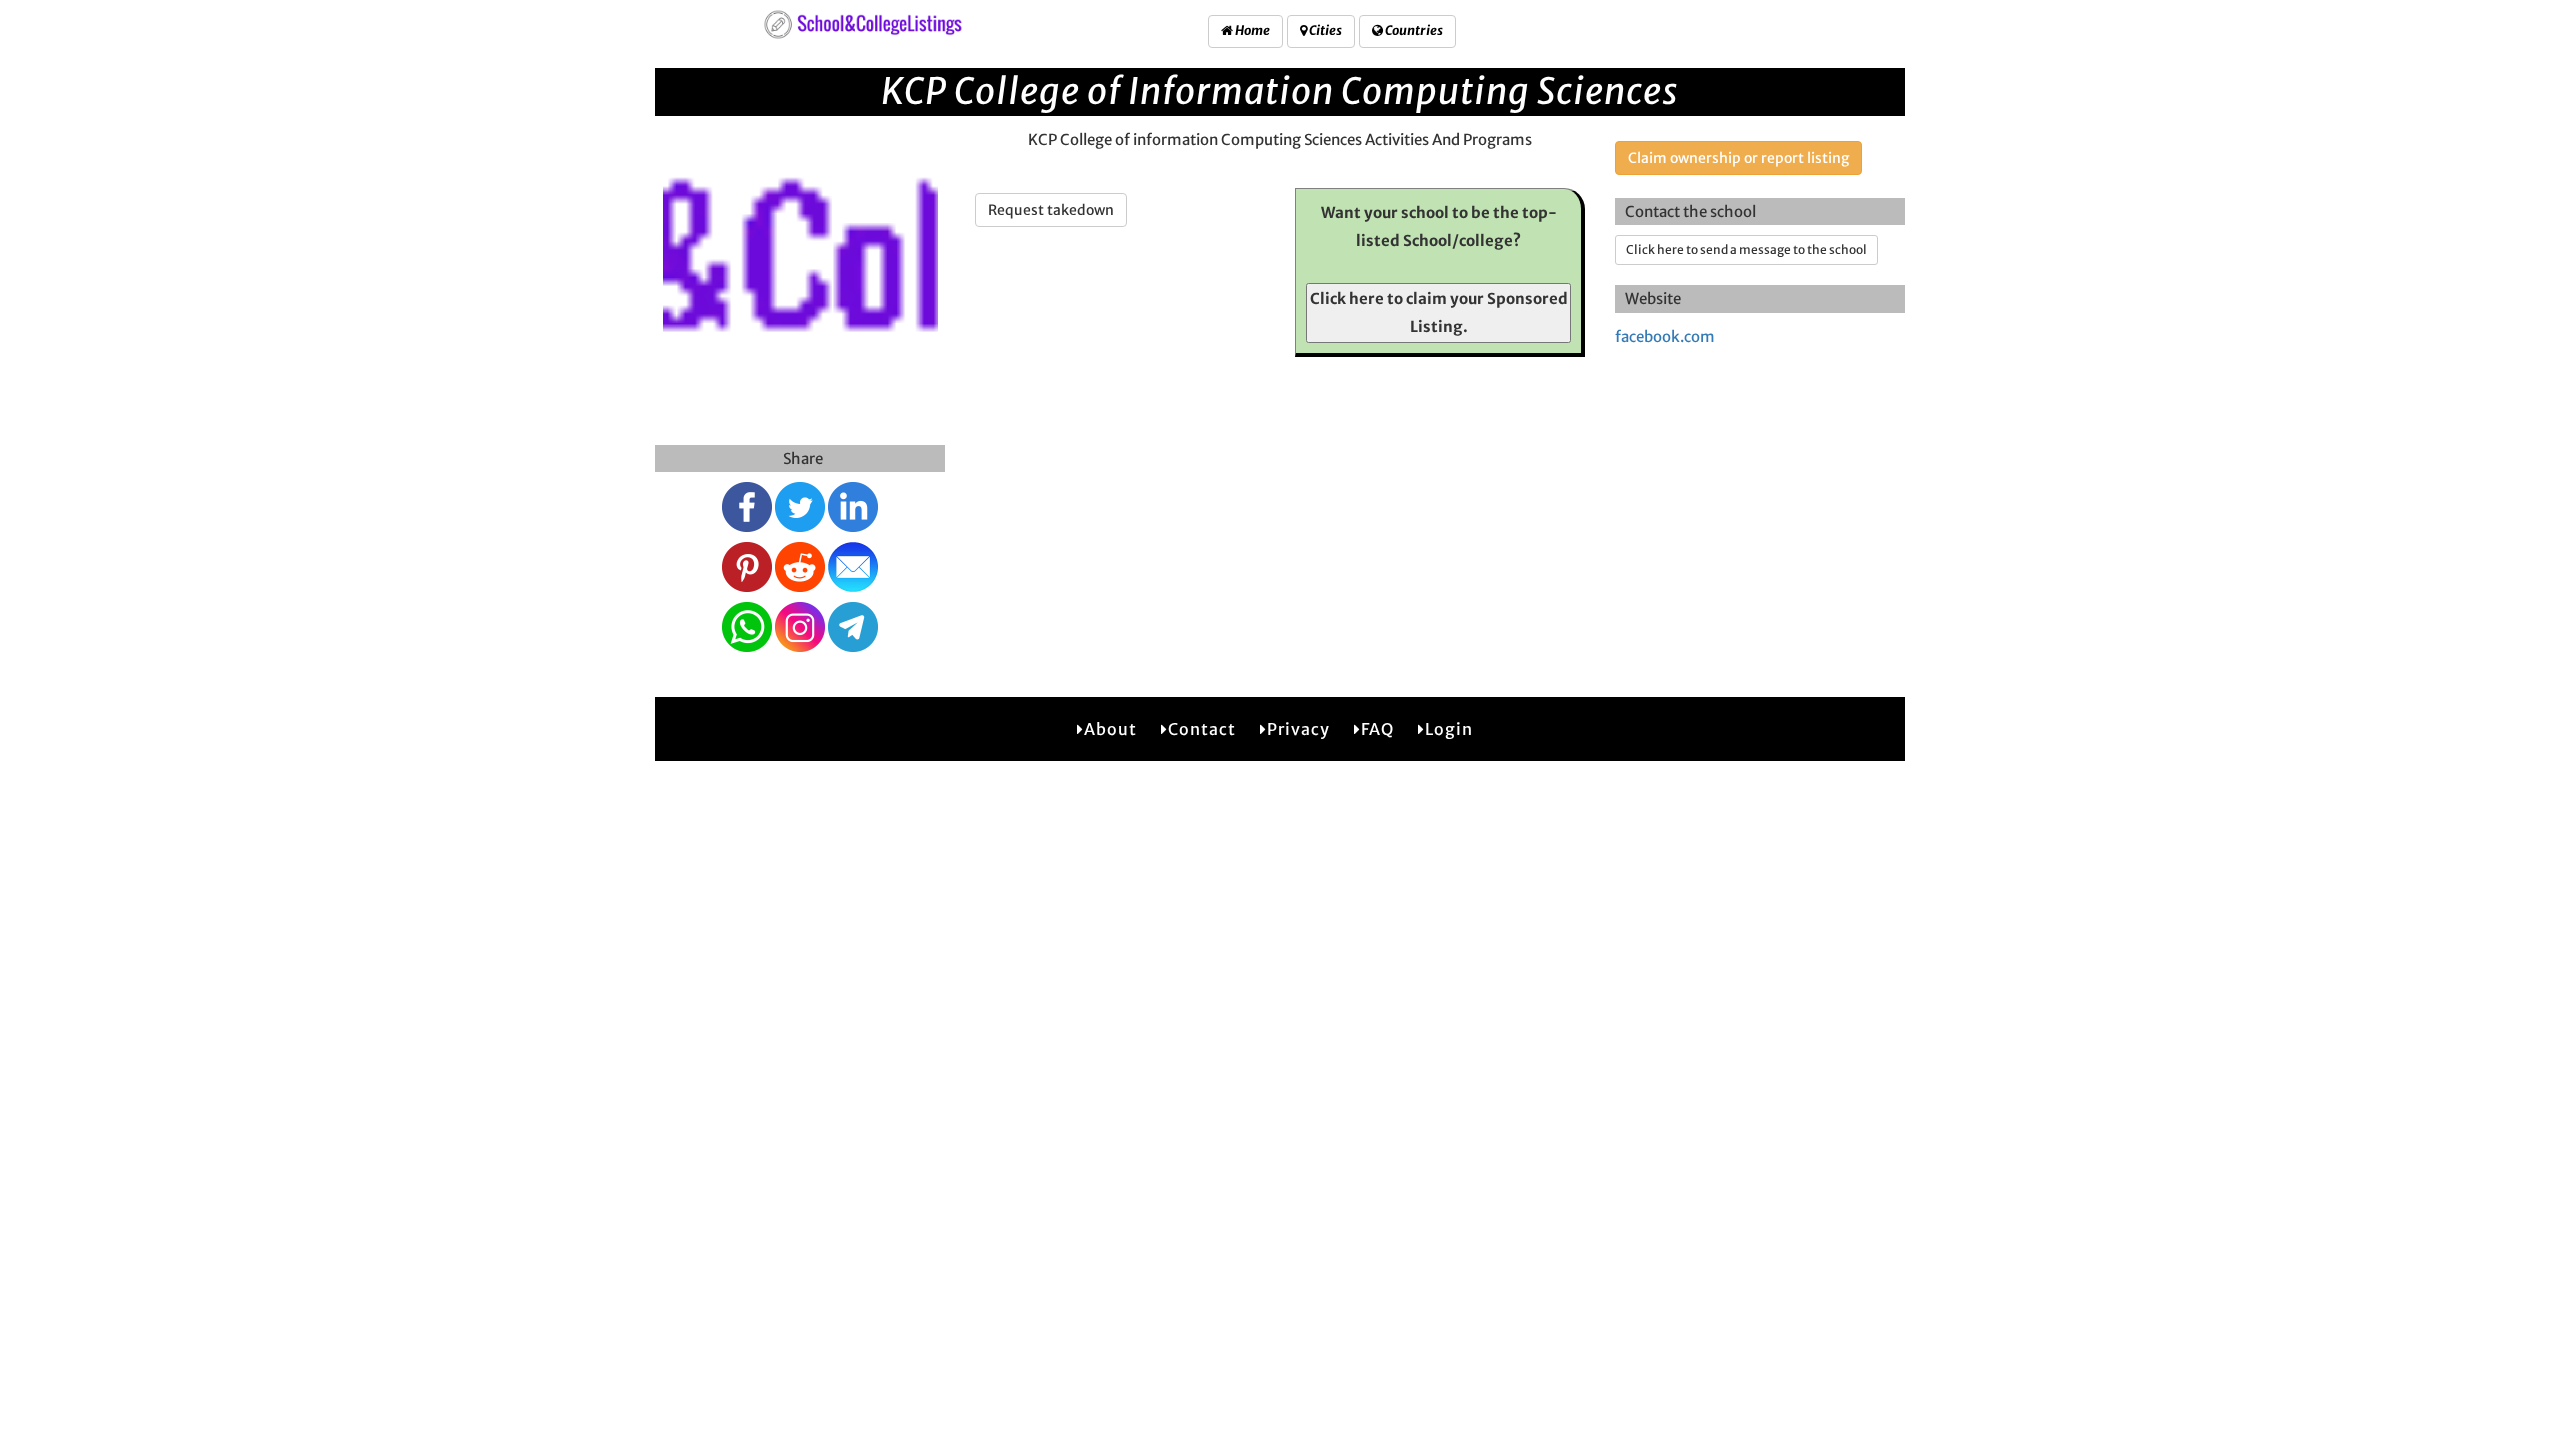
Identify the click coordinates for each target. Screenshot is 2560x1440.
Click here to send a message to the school (1746, 249)
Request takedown (1051, 210)
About (1110, 729)
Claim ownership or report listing (1738, 158)
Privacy (1298, 729)
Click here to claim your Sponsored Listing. (1439, 312)
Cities (1324, 30)
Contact (1202, 729)
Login (1449, 729)
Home (1251, 30)
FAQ (1377, 729)
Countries (1413, 30)
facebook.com (1665, 336)
